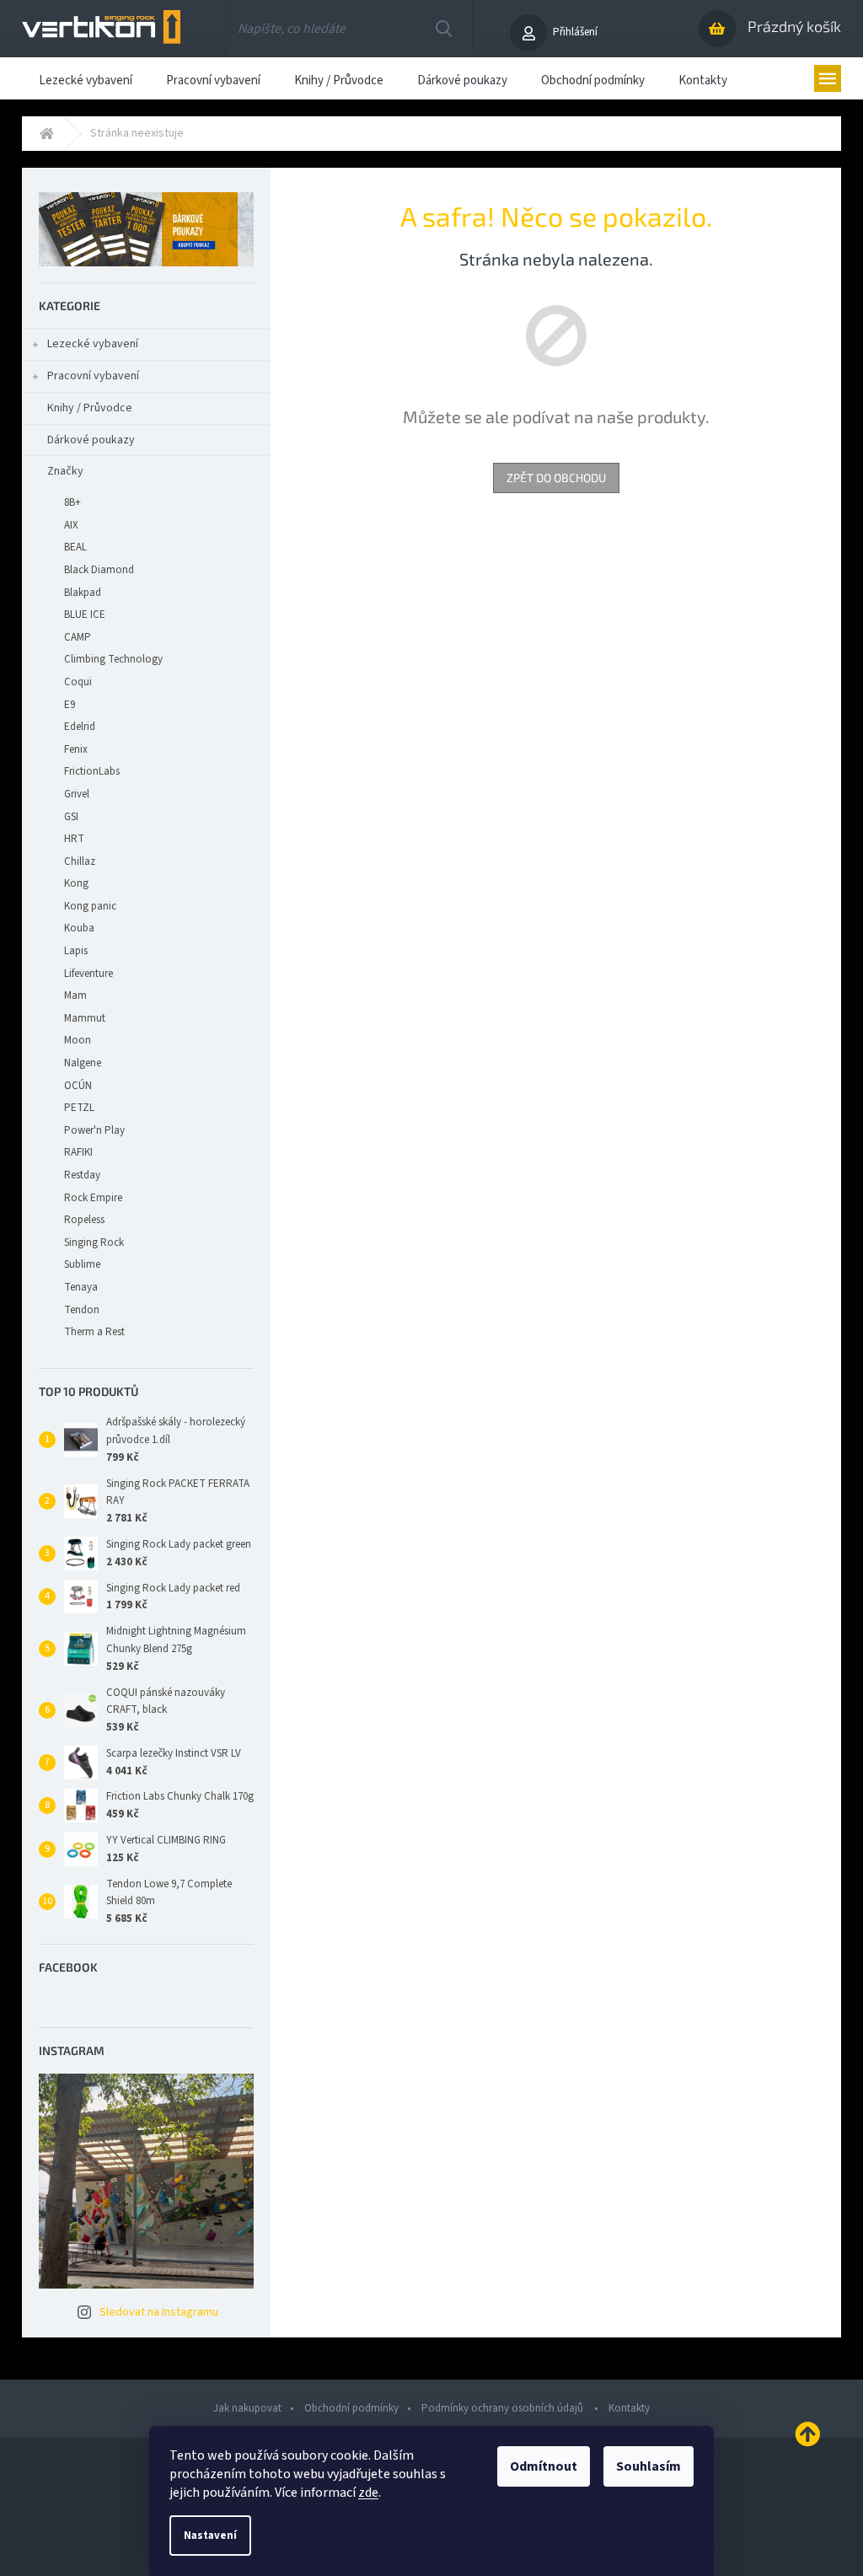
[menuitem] (86, 78)
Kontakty (629, 2408)
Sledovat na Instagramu (159, 2312)
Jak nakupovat (247, 2408)
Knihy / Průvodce (90, 408)
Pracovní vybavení (93, 376)
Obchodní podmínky (351, 2408)
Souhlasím (649, 2466)
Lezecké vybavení (93, 344)
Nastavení (210, 2536)
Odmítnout (544, 2466)
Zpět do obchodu (556, 478)
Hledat (444, 29)
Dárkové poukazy (91, 440)
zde (368, 2493)
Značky (65, 471)
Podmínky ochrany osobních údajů (504, 2408)
